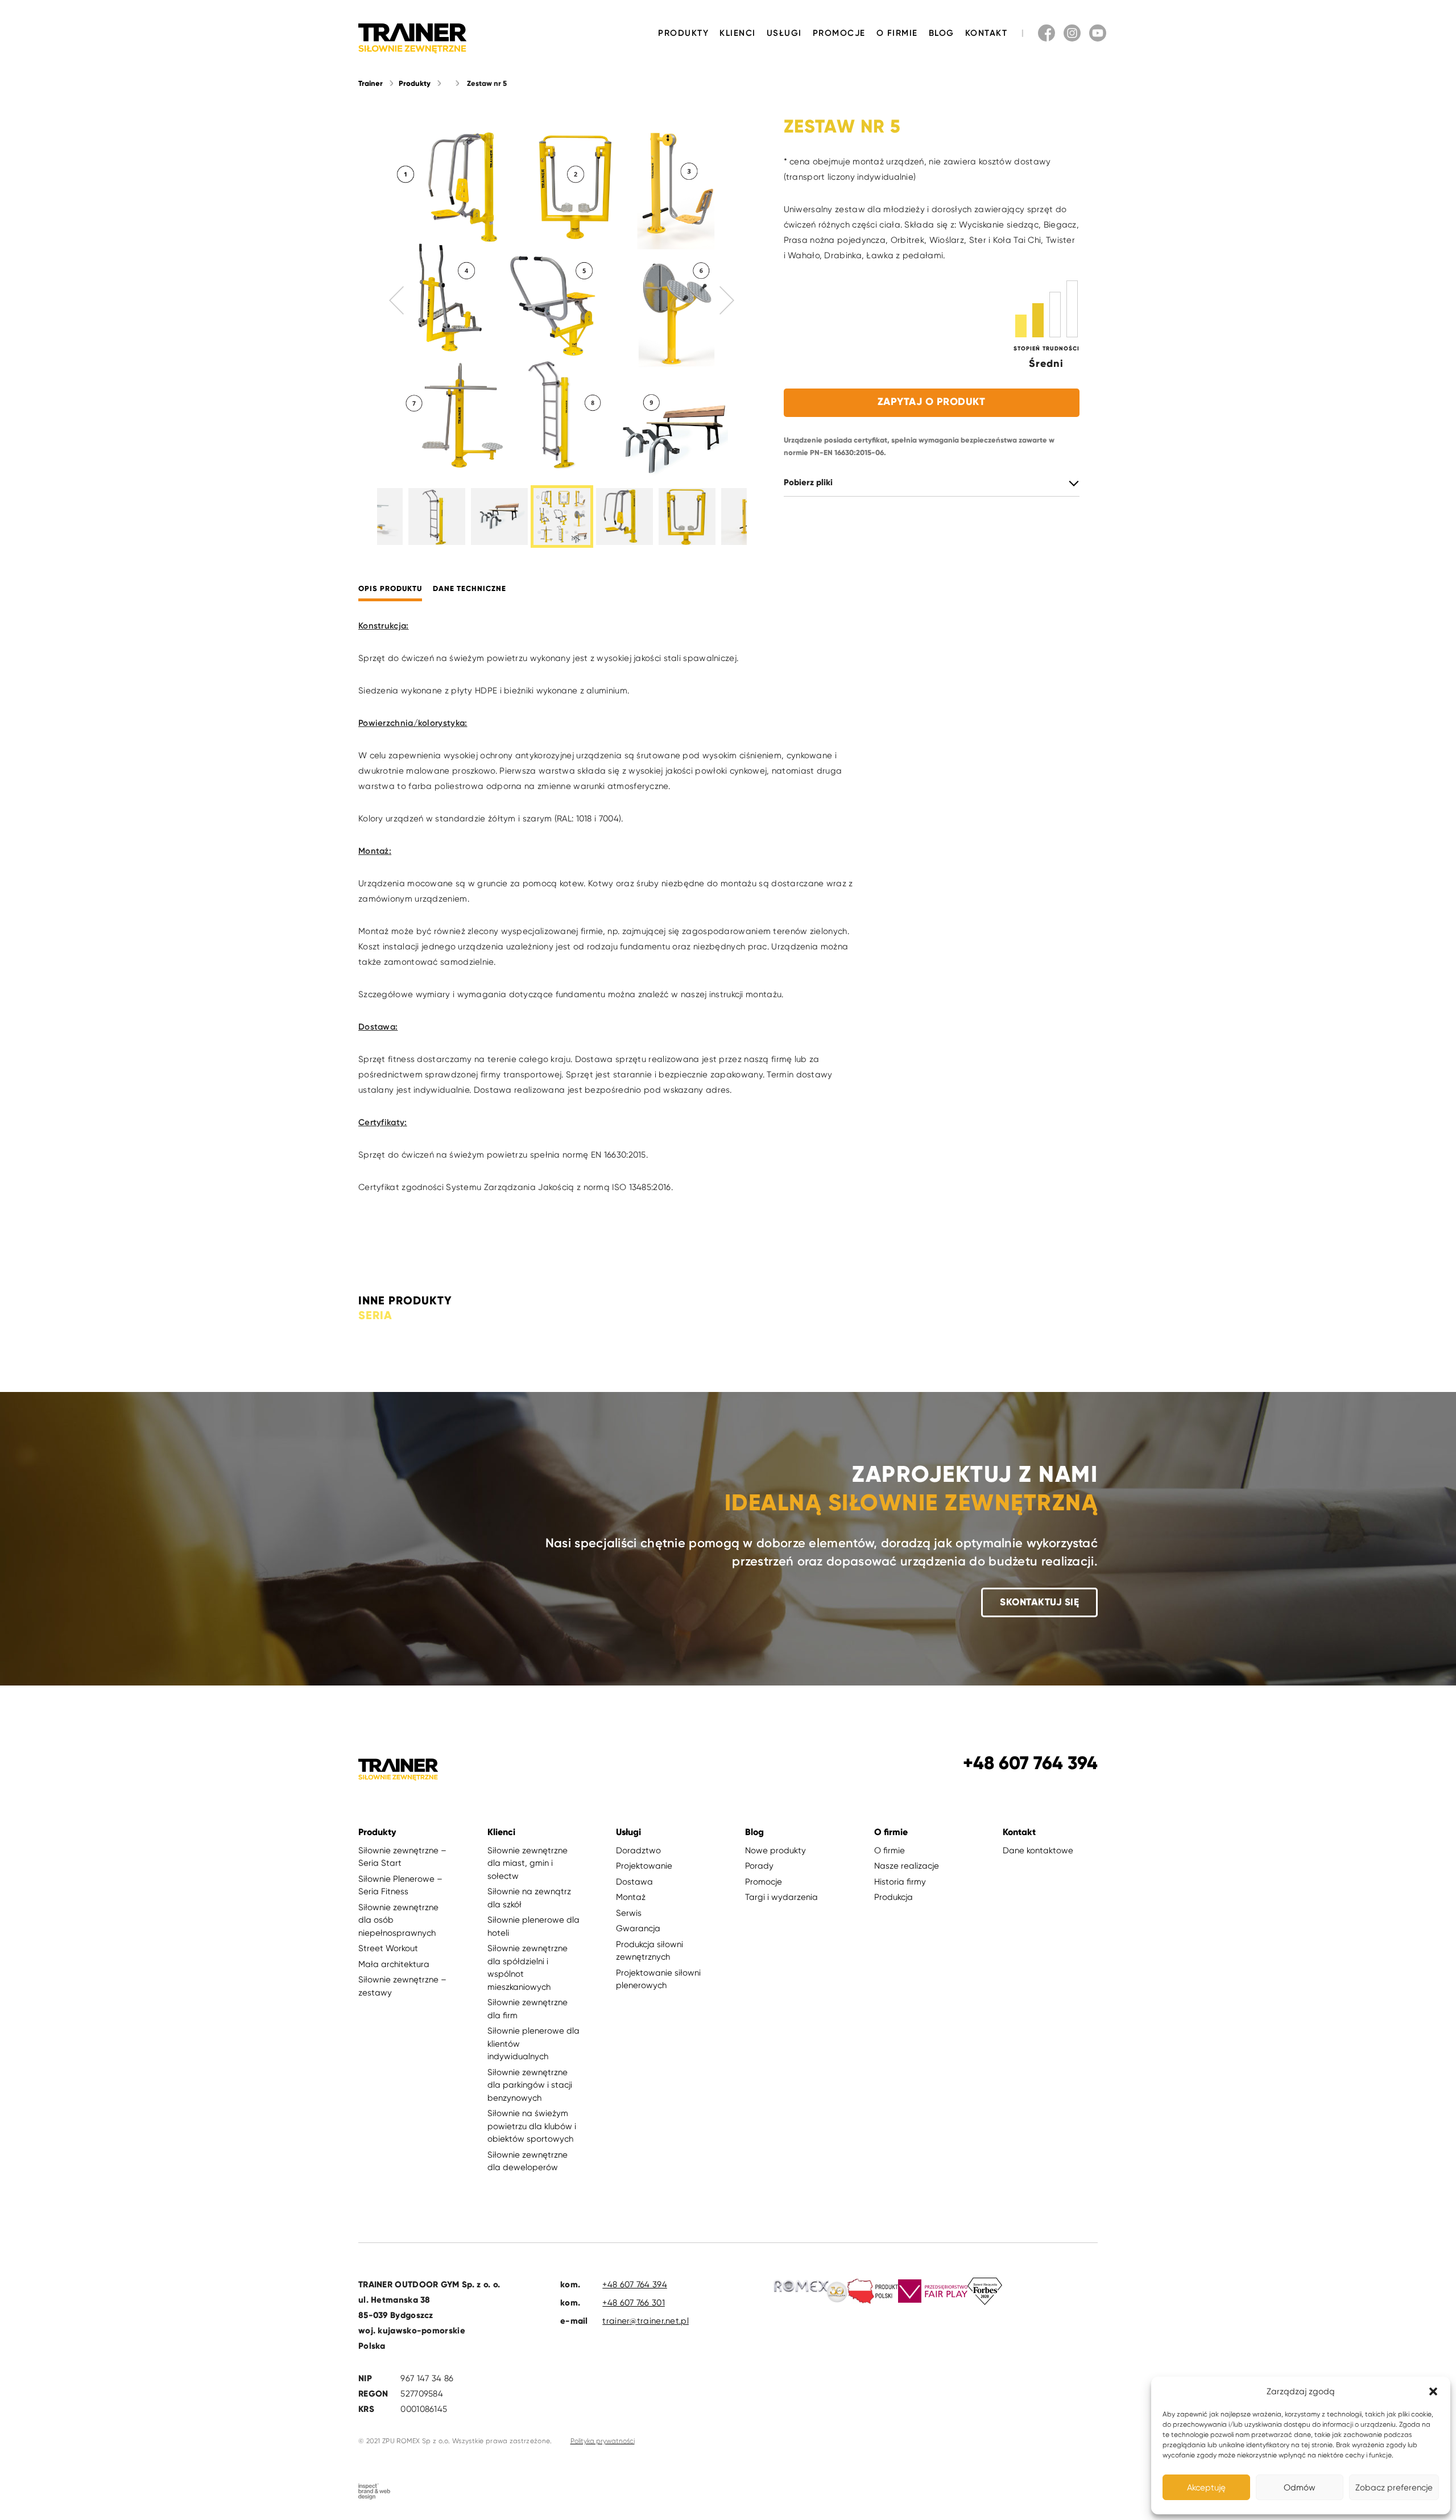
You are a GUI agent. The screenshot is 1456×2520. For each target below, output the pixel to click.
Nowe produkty (775, 1850)
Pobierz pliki (808, 483)
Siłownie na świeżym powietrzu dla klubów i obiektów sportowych (532, 2126)
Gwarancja (638, 1928)
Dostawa (634, 1882)
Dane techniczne (470, 589)
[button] (1433, 2391)
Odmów (1300, 2488)
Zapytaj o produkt (932, 402)
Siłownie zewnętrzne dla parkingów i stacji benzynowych (530, 2085)
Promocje (839, 33)
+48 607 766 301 (634, 2303)
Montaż (631, 1897)
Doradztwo (638, 1850)
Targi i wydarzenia (781, 1897)
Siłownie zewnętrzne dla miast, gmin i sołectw (528, 1863)
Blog (942, 33)
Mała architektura (394, 1964)
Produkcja (894, 1897)
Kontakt (986, 33)
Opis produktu (390, 589)
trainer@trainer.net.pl (646, 2321)
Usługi (784, 33)
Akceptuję (1206, 2488)
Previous (397, 300)
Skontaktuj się (1039, 1602)
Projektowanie (644, 1866)
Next (727, 300)
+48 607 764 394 (635, 2284)
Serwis (629, 1913)
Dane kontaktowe (1038, 1850)
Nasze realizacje (907, 1866)
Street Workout (388, 1948)
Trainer (371, 84)
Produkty (683, 33)
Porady (759, 1866)
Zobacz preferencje (1394, 2488)
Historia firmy (900, 1882)
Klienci (738, 33)
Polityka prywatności (603, 2441)
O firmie (897, 33)
